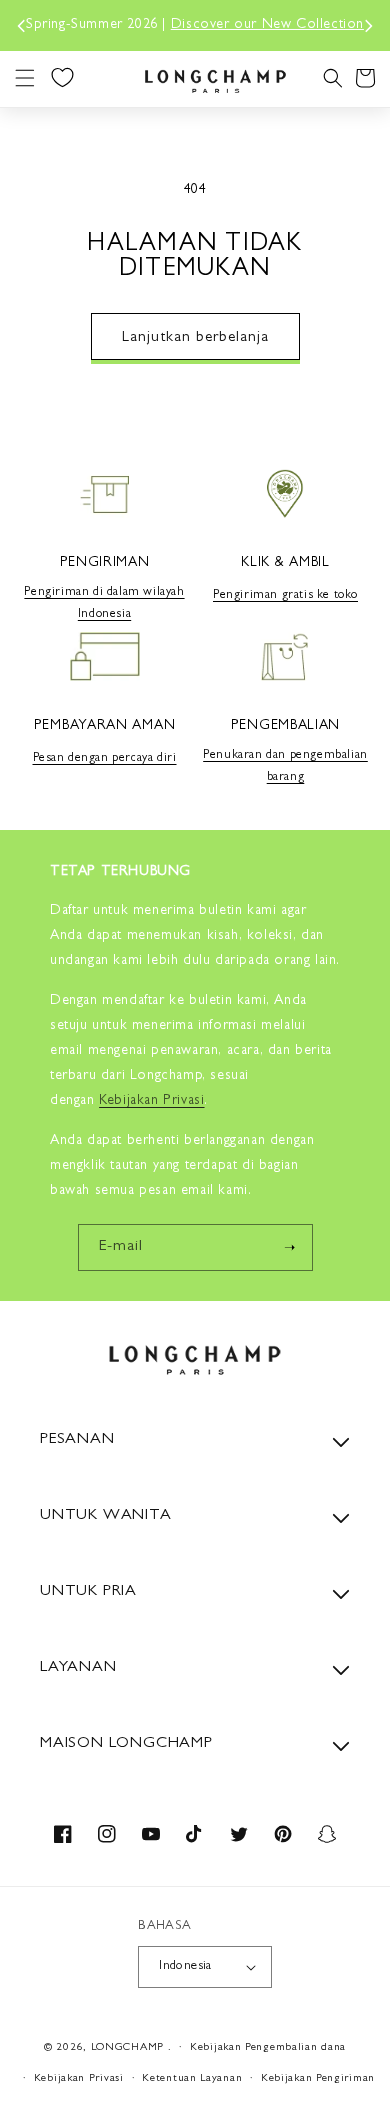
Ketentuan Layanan (192, 2078)
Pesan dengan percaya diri (105, 759)
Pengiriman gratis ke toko (285, 596)
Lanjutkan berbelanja (195, 338)
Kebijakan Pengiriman (318, 2078)
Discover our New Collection (267, 25)
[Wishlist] (62, 77)
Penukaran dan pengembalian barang (285, 767)
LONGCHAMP (127, 2047)
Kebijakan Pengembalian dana (268, 2047)
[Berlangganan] (290, 1247)
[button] (25, 78)
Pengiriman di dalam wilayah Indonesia (104, 604)
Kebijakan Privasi (79, 2078)
